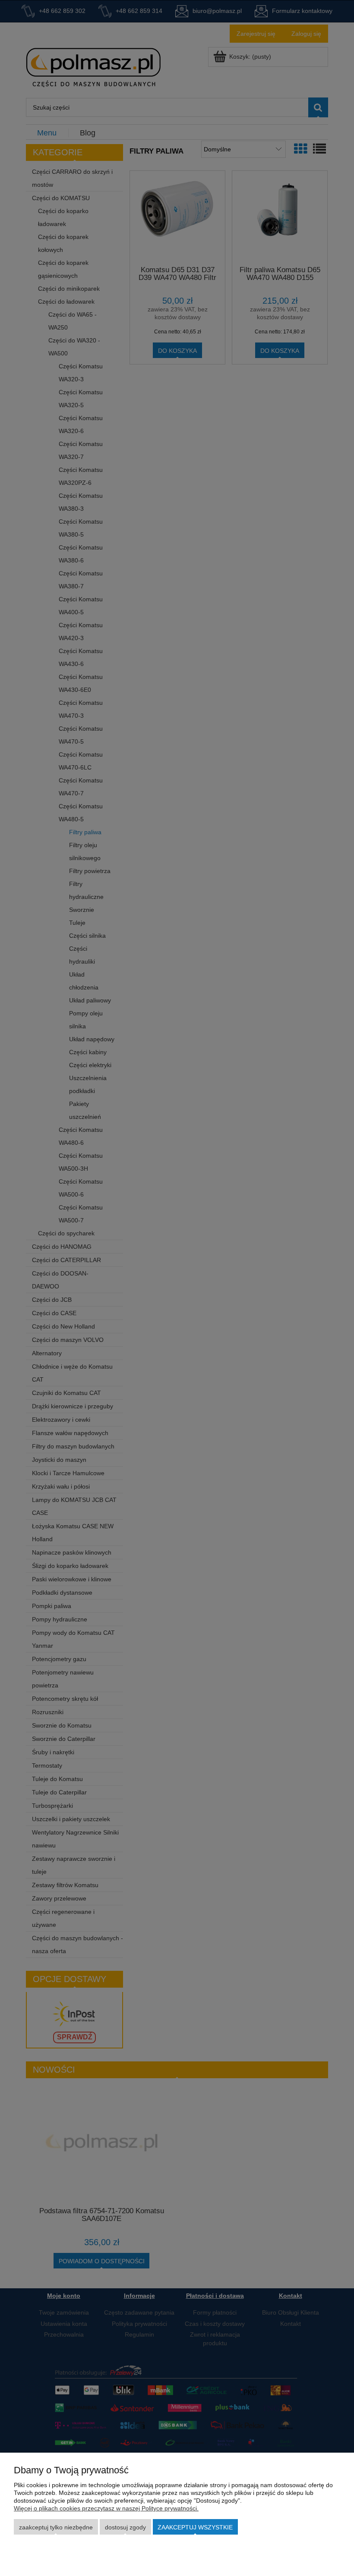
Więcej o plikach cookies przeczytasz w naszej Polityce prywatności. (106, 2508)
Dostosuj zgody (125, 2527)
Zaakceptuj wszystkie (195, 2527)
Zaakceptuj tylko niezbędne (56, 2527)
